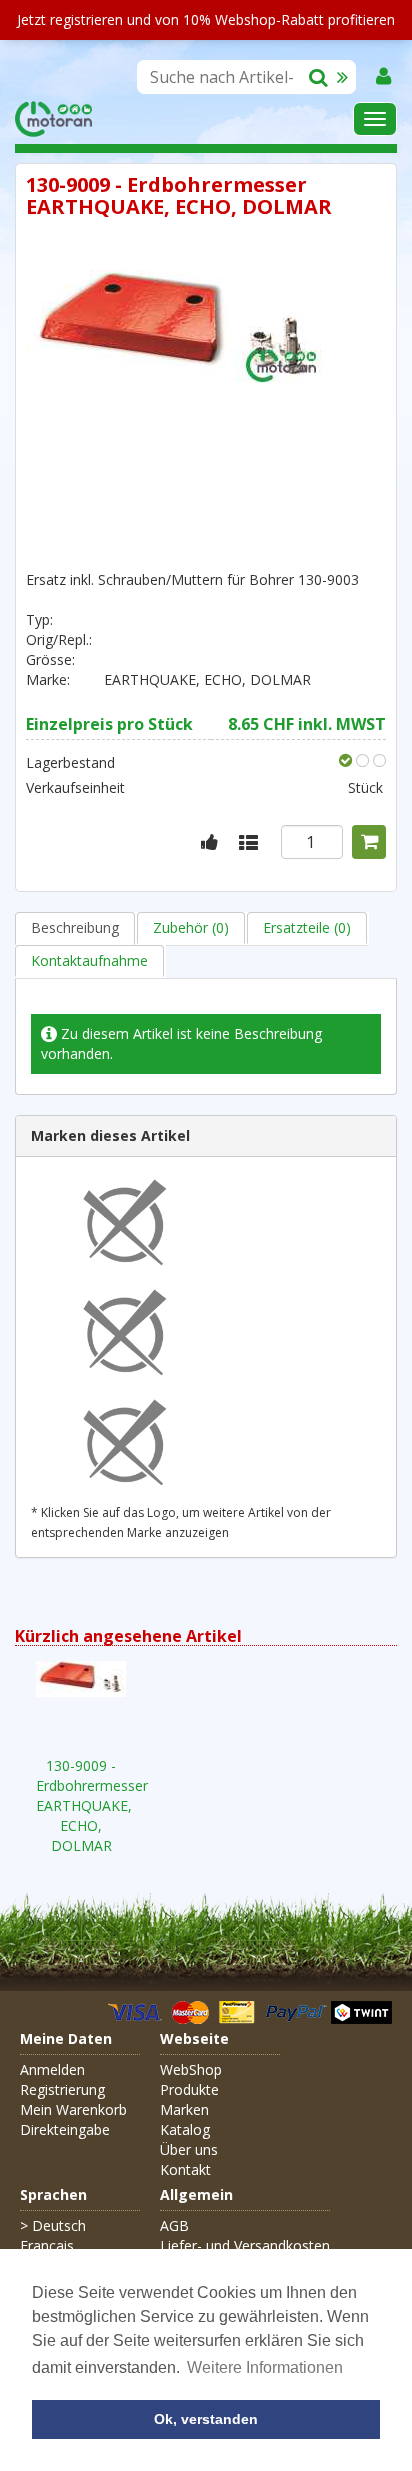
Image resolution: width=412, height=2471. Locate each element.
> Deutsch (53, 2225)
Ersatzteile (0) (307, 927)
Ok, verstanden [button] (206, 2419)
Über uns (189, 2149)
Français (47, 2245)
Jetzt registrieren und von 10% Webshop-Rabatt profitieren (206, 19)
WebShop (191, 2069)
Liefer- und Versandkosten (245, 2245)
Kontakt (185, 2169)
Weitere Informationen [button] (265, 2367)
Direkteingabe (65, 2129)
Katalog (185, 2129)
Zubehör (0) (191, 927)
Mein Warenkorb (73, 2109)
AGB (174, 2225)
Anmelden (52, 2069)
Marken (184, 2109)
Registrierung (62, 2089)
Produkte (189, 2089)
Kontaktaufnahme (89, 960)
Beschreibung (75, 927)
